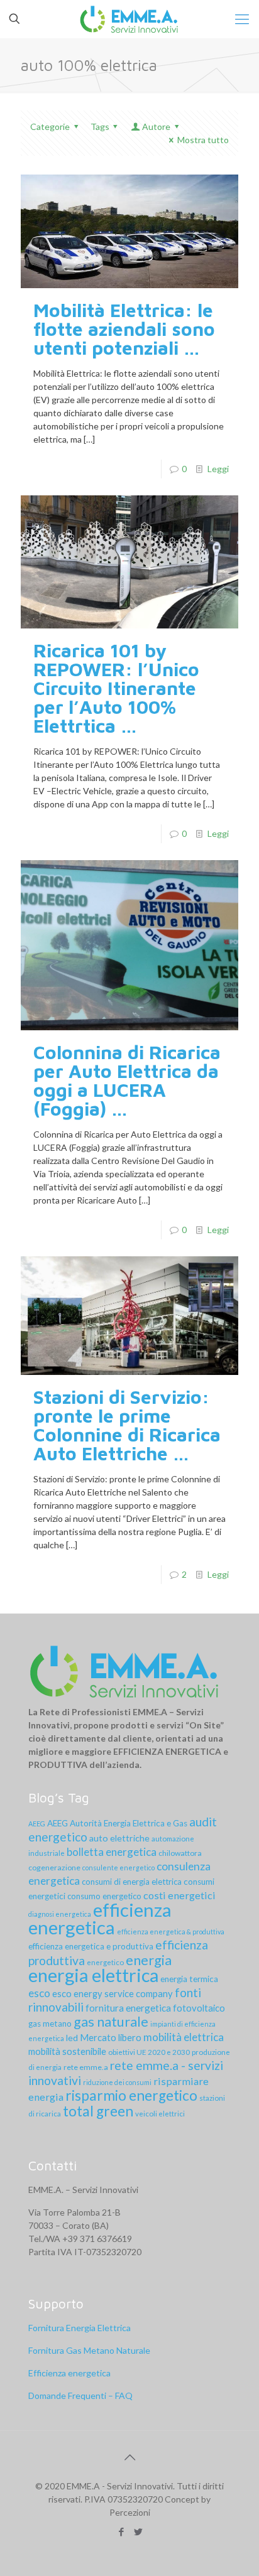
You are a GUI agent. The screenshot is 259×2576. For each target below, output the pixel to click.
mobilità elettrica (184, 2037)
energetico (105, 1962)
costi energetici (179, 1895)
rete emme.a (86, 2067)
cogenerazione (54, 1867)
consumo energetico (104, 1896)
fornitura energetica (128, 2008)
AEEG (37, 1824)
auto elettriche (119, 1838)
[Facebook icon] (121, 2531)
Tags (100, 127)
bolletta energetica (112, 1852)
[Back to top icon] (129, 2457)
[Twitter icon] (138, 2531)
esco (39, 1993)
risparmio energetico (131, 2095)
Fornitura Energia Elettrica (80, 2328)
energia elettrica (93, 1975)
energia (149, 1960)
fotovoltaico (199, 2008)
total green (98, 2111)
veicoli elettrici (160, 2114)
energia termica (189, 1979)
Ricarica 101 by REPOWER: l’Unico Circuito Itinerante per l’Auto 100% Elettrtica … (116, 688)
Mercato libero (111, 2037)
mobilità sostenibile (67, 2051)
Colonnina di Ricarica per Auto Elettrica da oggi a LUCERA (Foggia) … (127, 1080)
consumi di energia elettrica (132, 1882)
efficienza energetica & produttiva (171, 1932)
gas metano (50, 2024)
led (72, 2038)
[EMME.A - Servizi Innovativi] (129, 19)
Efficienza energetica (69, 2373)
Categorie (50, 127)
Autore (156, 127)
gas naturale (111, 2021)
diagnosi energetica (60, 1914)
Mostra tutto (203, 140)
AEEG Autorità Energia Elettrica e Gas (117, 1823)
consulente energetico (118, 1867)
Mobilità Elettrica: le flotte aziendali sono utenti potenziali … (124, 329)
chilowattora (180, 1853)
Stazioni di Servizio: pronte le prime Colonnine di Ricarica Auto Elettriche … (127, 1425)
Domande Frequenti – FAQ (80, 2395)
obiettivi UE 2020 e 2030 (149, 2052)
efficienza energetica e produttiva (91, 1946)
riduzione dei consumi (117, 2082)
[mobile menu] (242, 19)
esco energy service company (113, 1993)
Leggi (218, 469)
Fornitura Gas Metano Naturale (89, 2350)
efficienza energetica (100, 1918)
